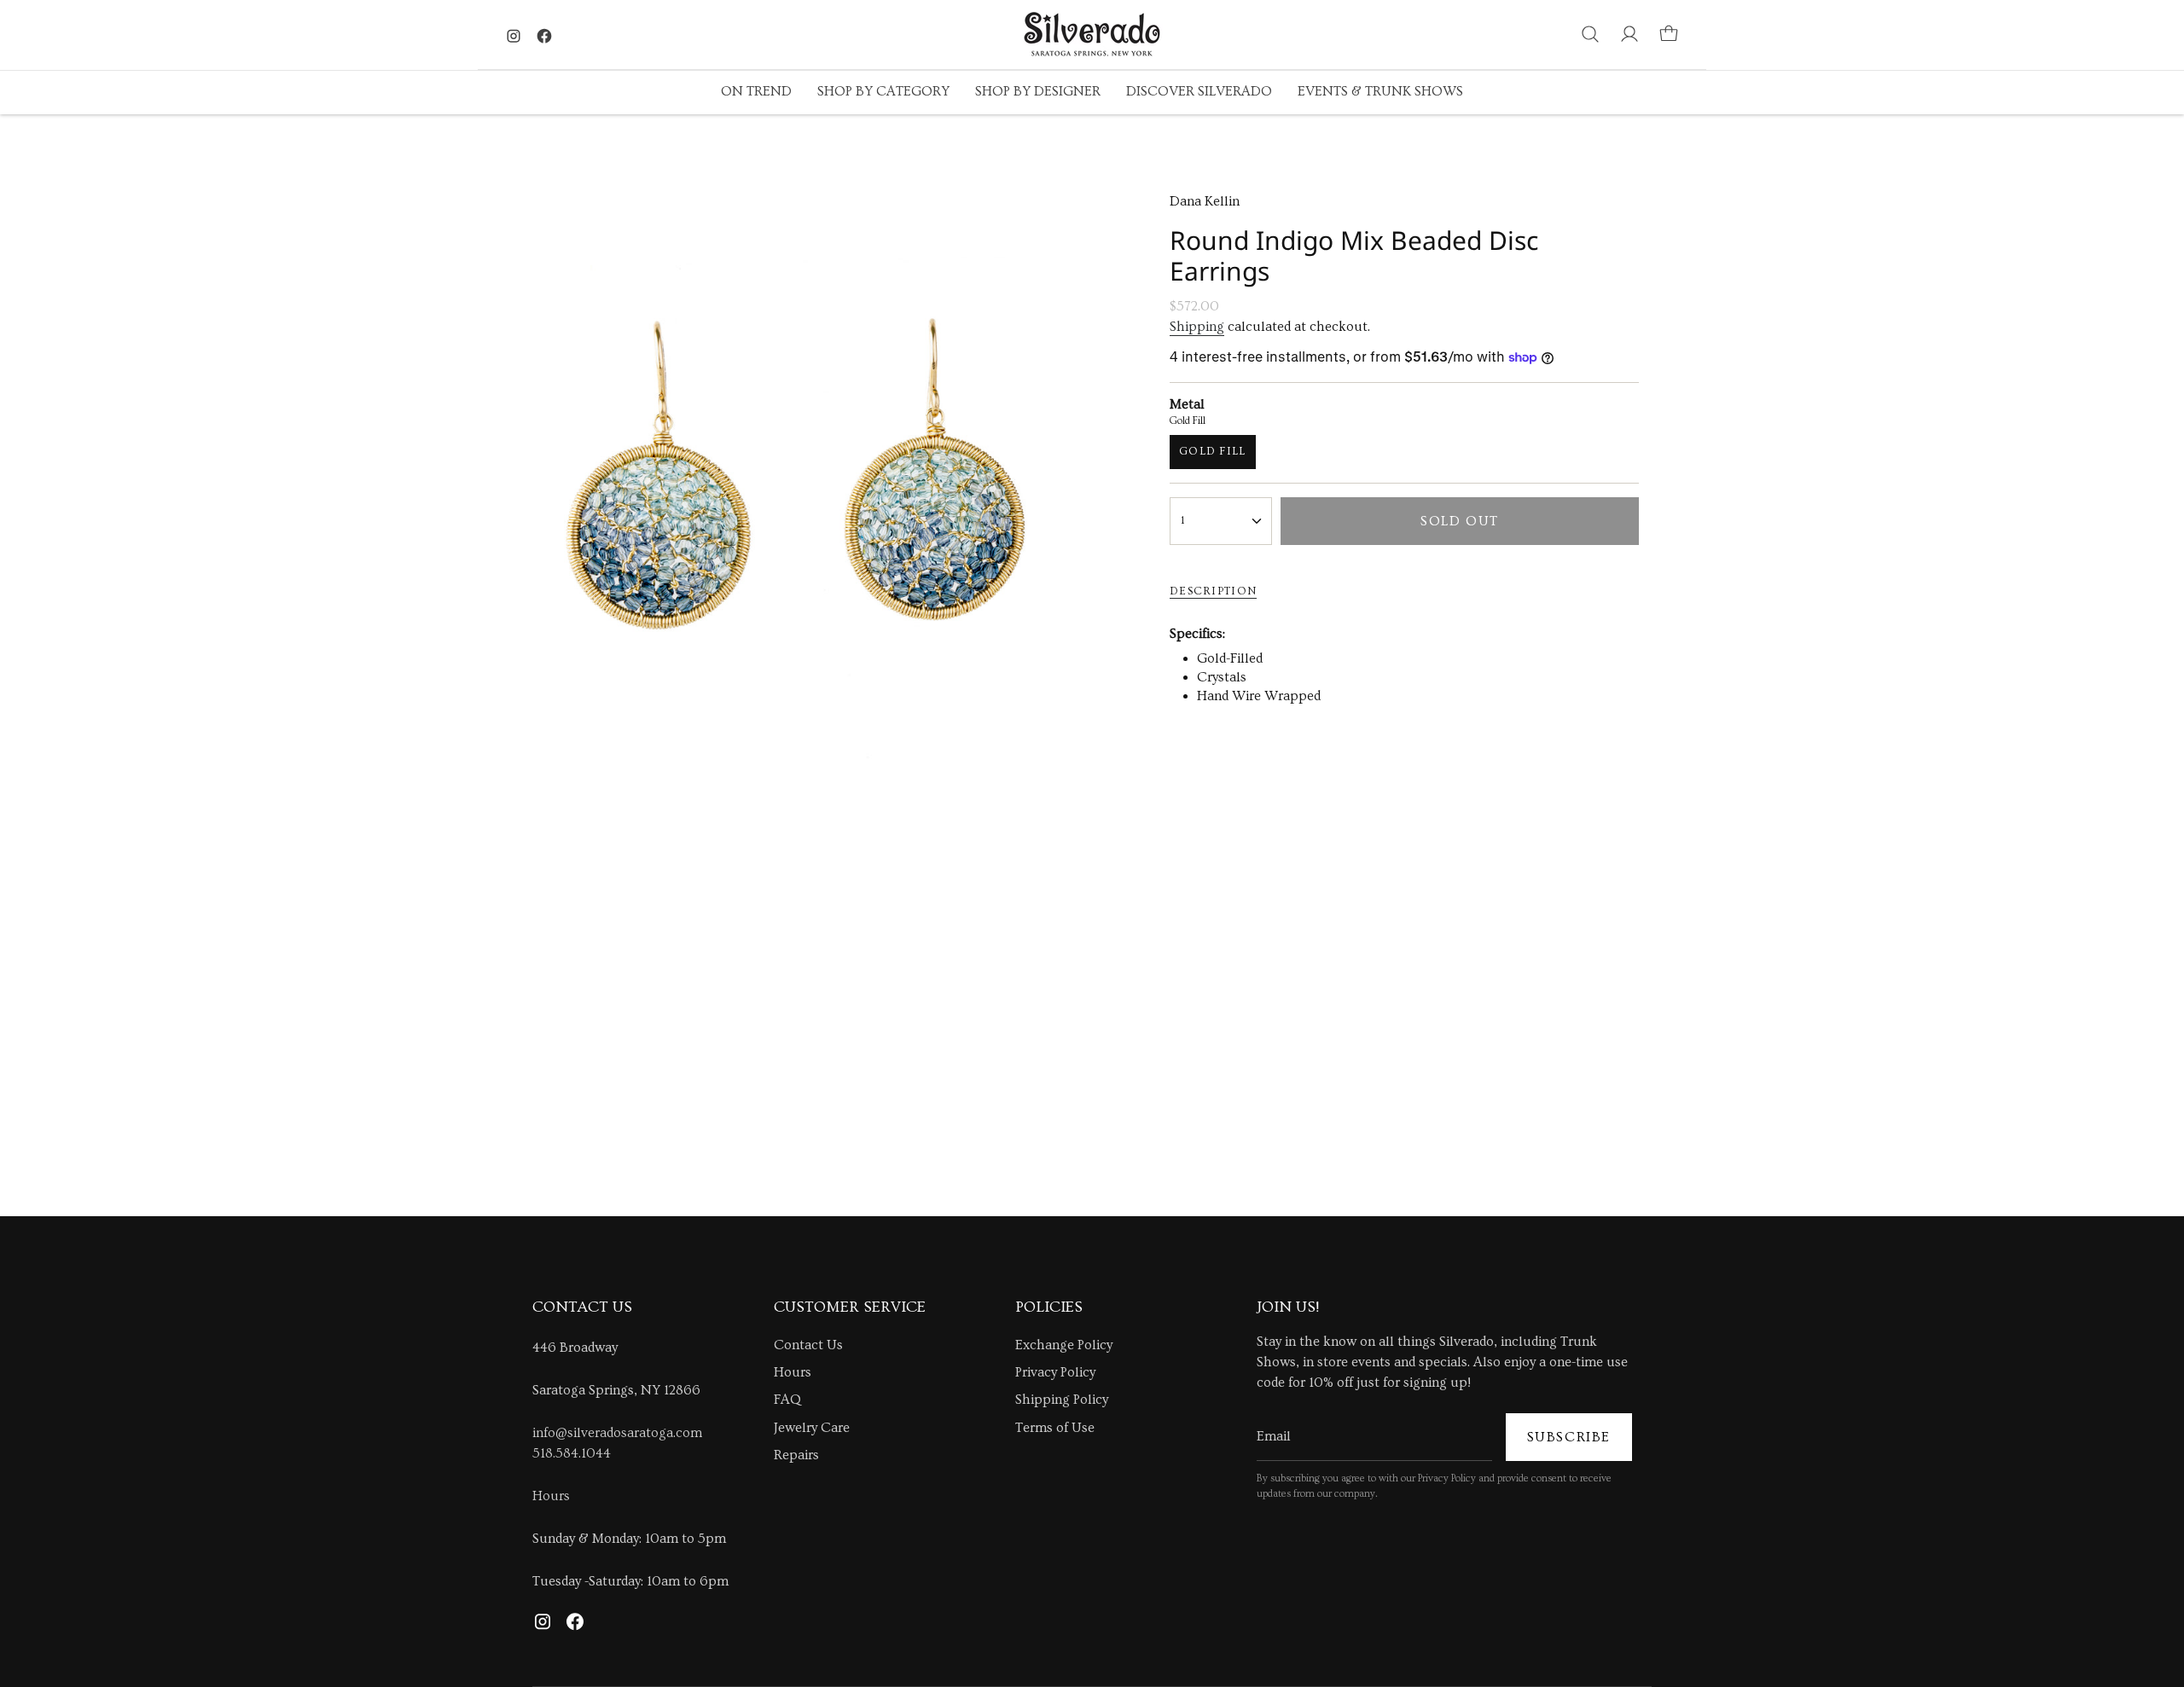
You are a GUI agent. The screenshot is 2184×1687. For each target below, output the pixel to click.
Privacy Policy (1055, 1372)
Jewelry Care (812, 1428)
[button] (756, 93)
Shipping (1197, 327)
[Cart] (1669, 34)
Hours (551, 1496)
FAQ (787, 1400)
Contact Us (808, 1345)
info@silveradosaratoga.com (617, 1433)
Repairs (796, 1455)
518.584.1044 (572, 1453)
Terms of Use (1055, 1428)
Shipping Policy (1062, 1400)
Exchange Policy (1064, 1345)
